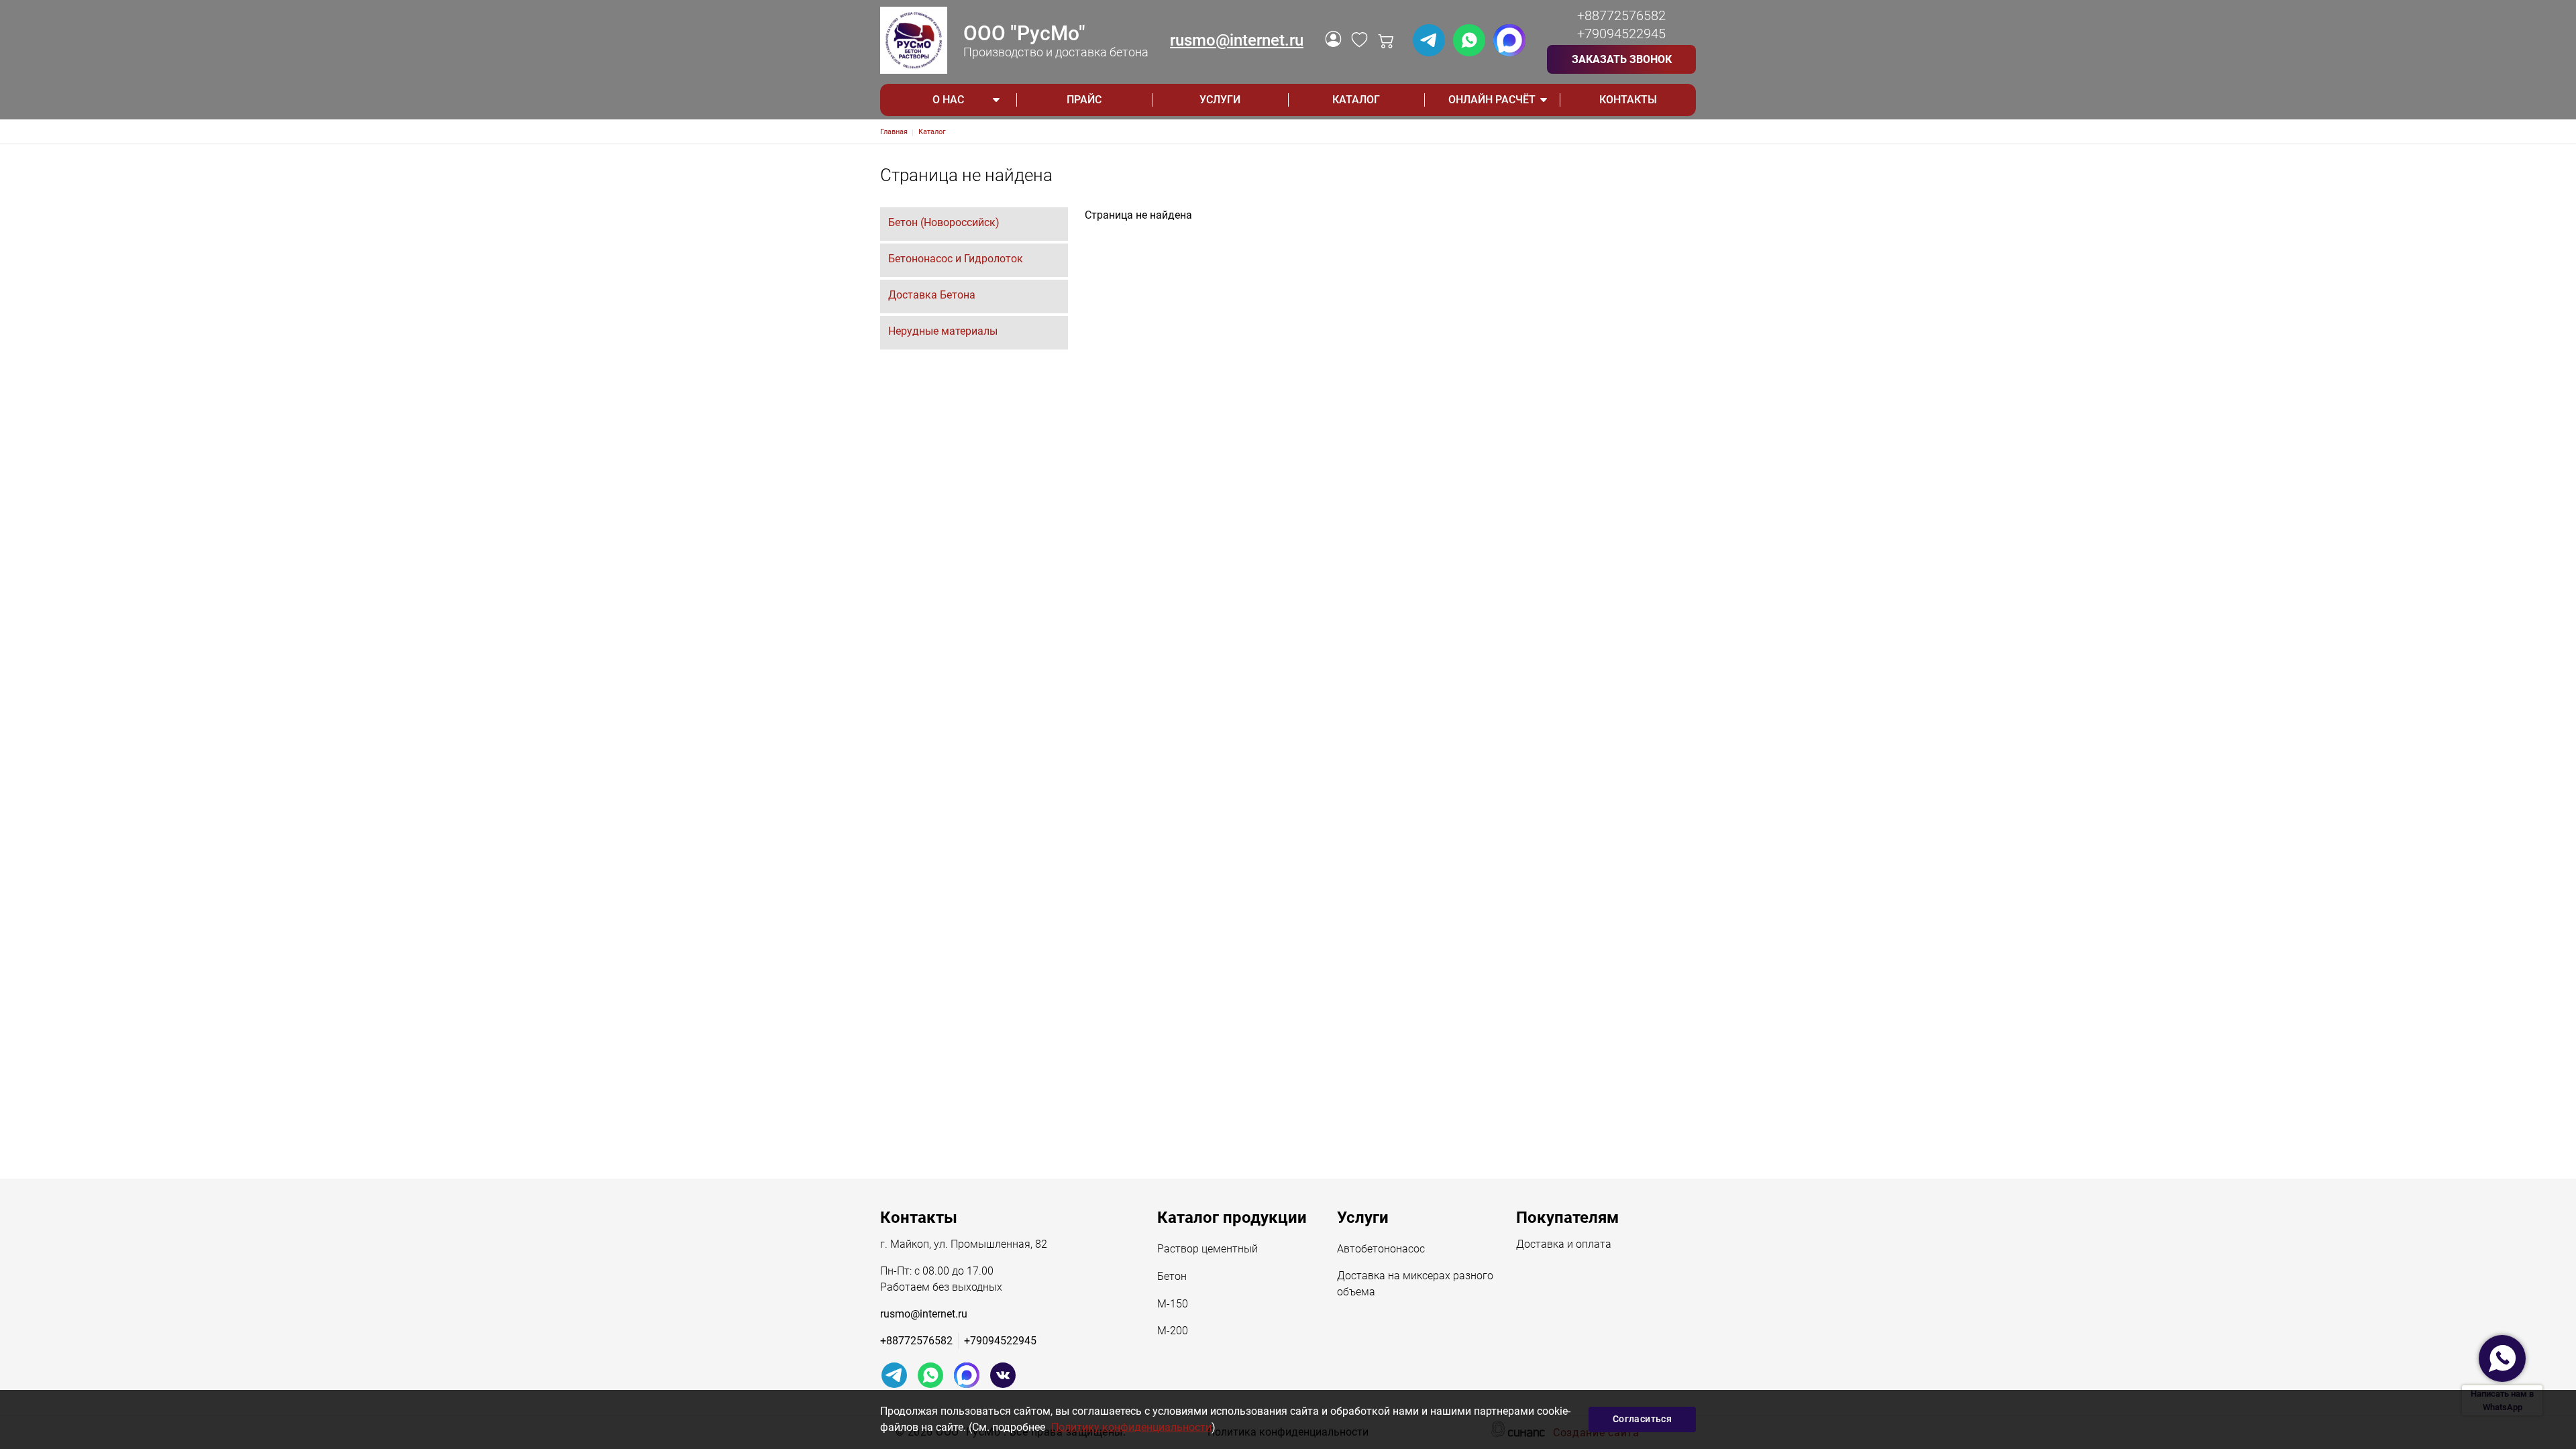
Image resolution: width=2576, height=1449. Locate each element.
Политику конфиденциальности (1131, 1427)
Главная (894, 132)
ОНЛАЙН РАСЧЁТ (1492, 100)
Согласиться (1642, 1419)
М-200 (1173, 1331)
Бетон (1172, 1276)
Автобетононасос (1381, 1249)
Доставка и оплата (1564, 1244)
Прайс (1084, 100)
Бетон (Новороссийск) (944, 222)
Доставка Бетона (932, 295)
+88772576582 (1621, 15)
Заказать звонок (1622, 59)
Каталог (1356, 100)
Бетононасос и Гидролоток (956, 259)
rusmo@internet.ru (1237, 40)
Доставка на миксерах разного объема (1415, 1284)
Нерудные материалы (943, 331)
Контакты (1628, 100)
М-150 (1173, 1304)
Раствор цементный (1207, 1249)
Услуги (1220, 100)
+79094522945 (1621, 34)
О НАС (948, 100)
